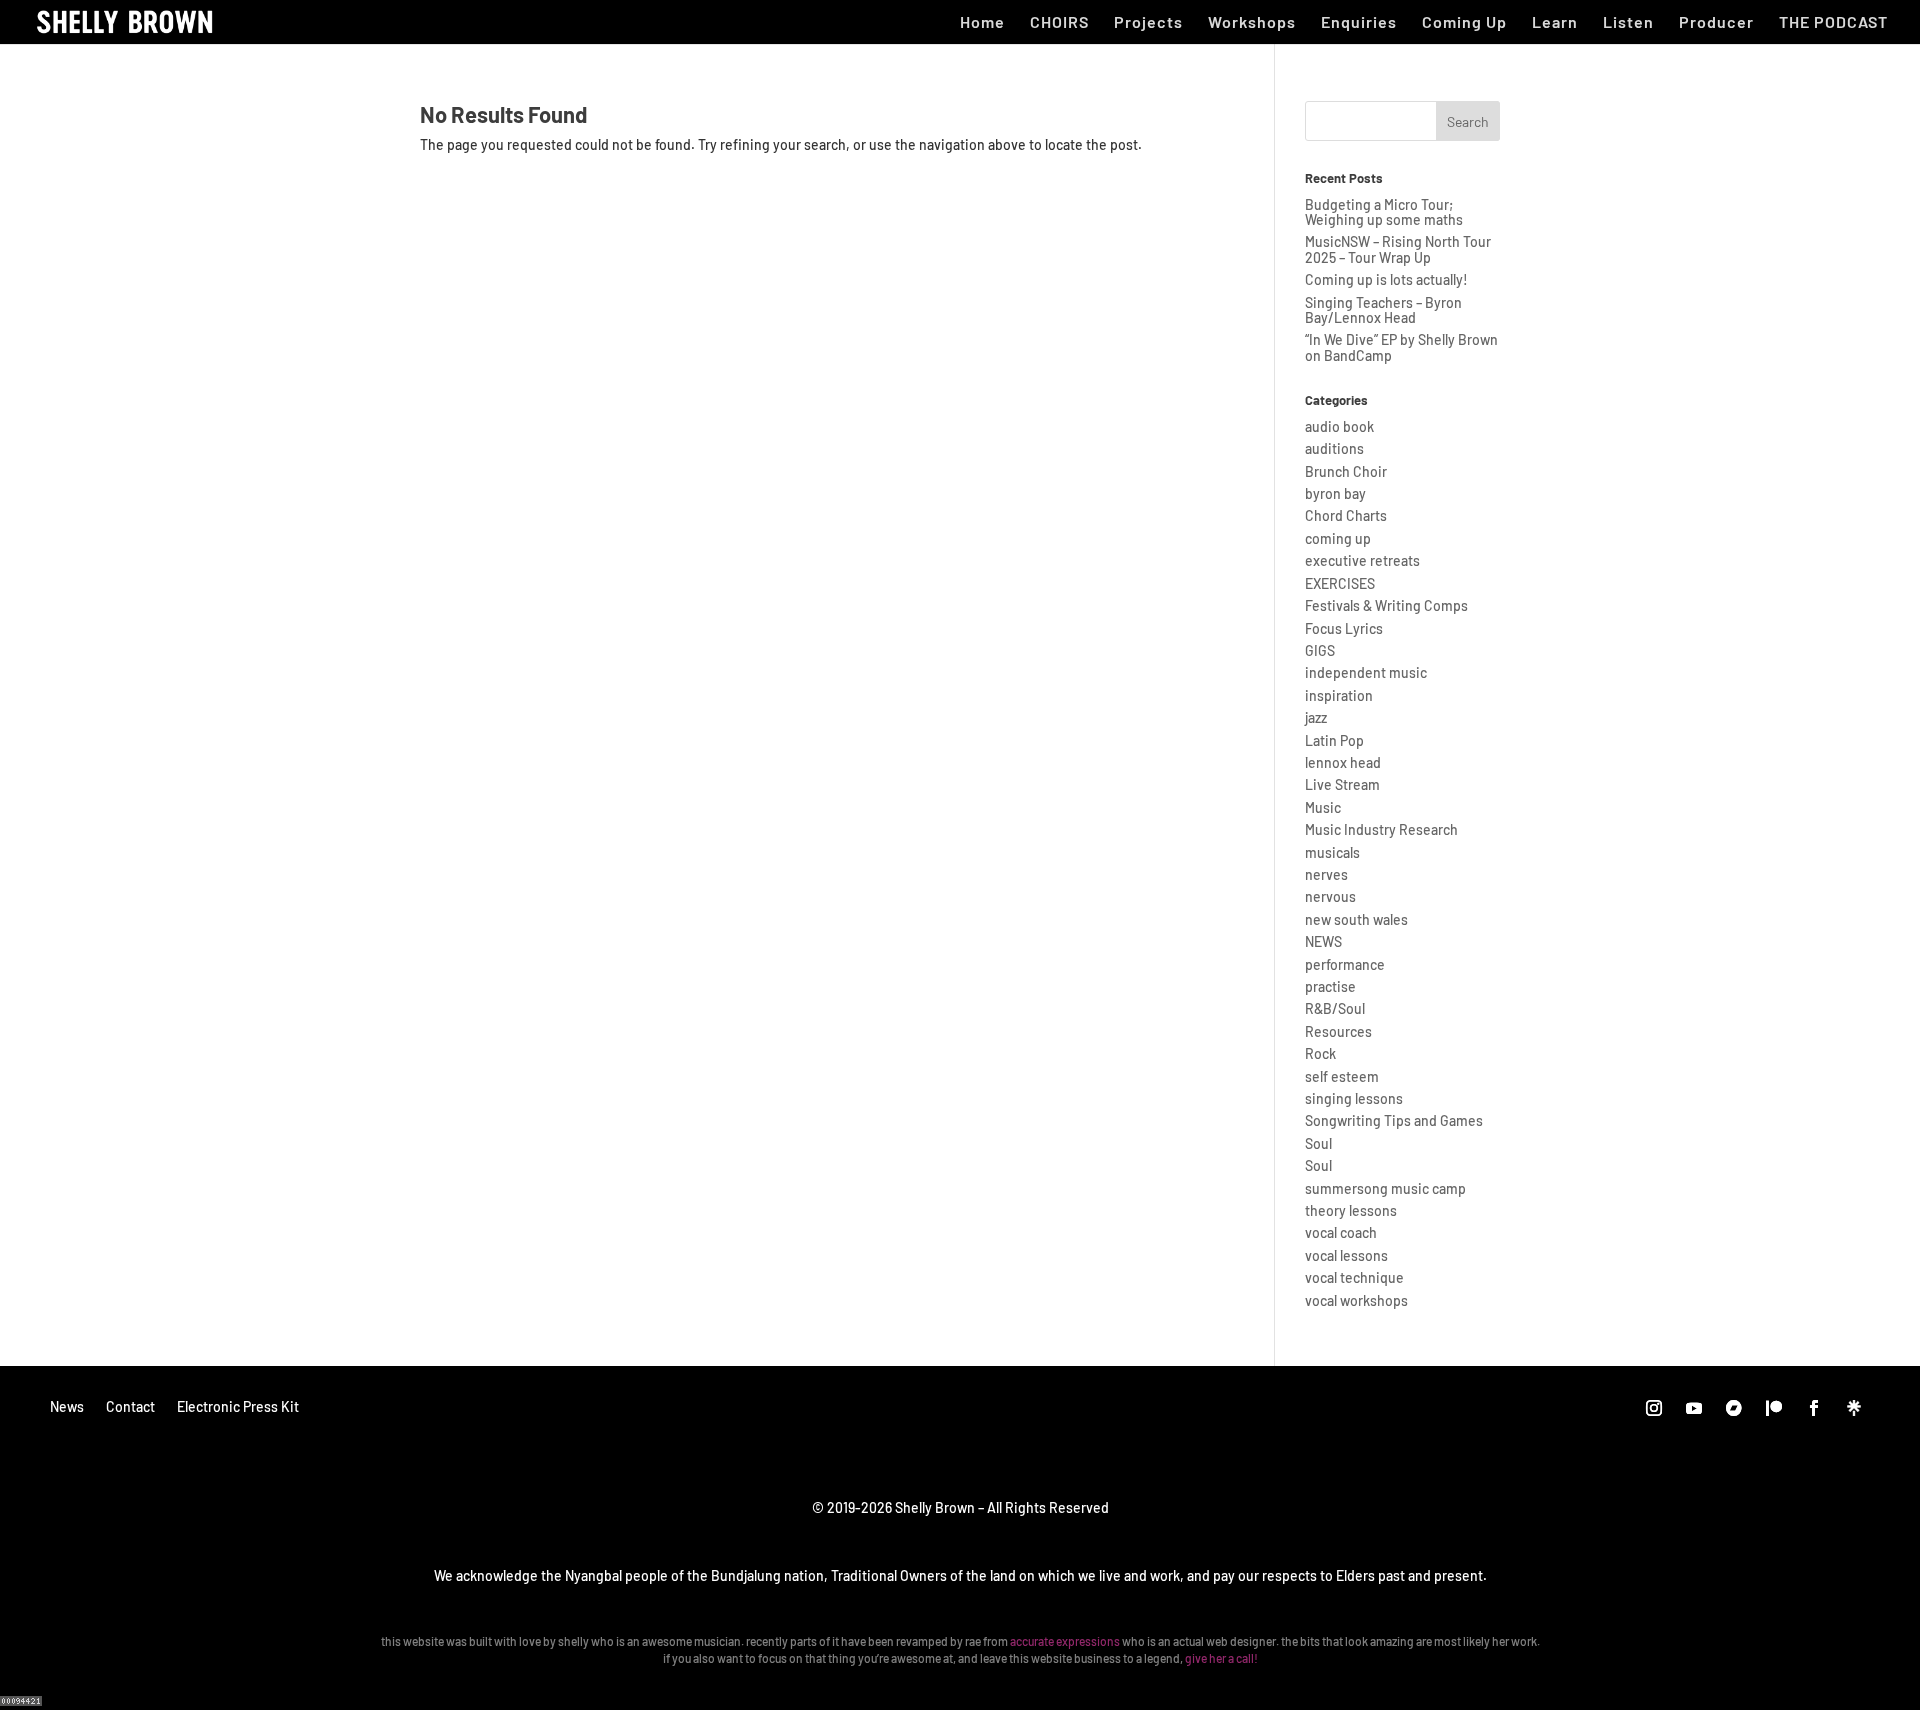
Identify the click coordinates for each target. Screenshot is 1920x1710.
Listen (1628, 23)
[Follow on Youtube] (1694, 1408)
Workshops (1252, 23)
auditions (1334, 448)
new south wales (1356, 919)
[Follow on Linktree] (1854, 1408)
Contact (130, 1406)
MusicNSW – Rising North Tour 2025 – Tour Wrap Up (1398, 249)
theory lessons (1351, 1210)
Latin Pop (1334, 740)
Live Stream (1342, 784)
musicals (1332, 852)
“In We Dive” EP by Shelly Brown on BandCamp (1401, 347)
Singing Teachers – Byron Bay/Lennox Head (1383, 310)
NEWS (1323, 941)
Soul (1318, 1143)
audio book (1339, 426)
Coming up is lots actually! (1386, 279)
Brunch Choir (1346, 471)
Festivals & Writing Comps (1386, 605)
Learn (1555, 23)
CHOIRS (1059, 23)
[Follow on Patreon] (1774, 1408)
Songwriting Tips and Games (1394, 1120)
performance (1345, 964)
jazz (1316, 717)
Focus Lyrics (1344, 628)
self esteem (1342, 1076)
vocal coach (1341, 1232)
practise (1330, 986)
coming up (1338, 538)
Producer (1716, 23)
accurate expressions (1065, 1641)
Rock (1320, 1053)
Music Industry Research (1381, 829)
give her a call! (1221, 1658)
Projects (1148, 23)
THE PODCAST (1833, 23)
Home (982, 23)
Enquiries (1359, 23)
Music (1323, 807)
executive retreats (1362, 560)
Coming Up (1464, 23)
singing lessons (1354, 1098)
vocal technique (1354, 1277)
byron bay (1335, 493)
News (67, 1406)
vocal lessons (1346, 1255)
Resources (1338, 1031)
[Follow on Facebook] (1814, 1408)
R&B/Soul (1335, 1008)
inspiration (1339, 695)
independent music (1366, 672)
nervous (1330, 896)
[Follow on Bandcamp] (1734, 1408)
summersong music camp (1385, 1188)
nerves (1326, 874)
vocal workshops (1356, 1300)
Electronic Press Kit (238, 1406)
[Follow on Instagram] (1654, 1408)
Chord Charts (1346, 515)
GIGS (1320, 650)
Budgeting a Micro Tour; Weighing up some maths (1384, 212)
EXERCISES (1340, 583)
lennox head (1343, 762)
